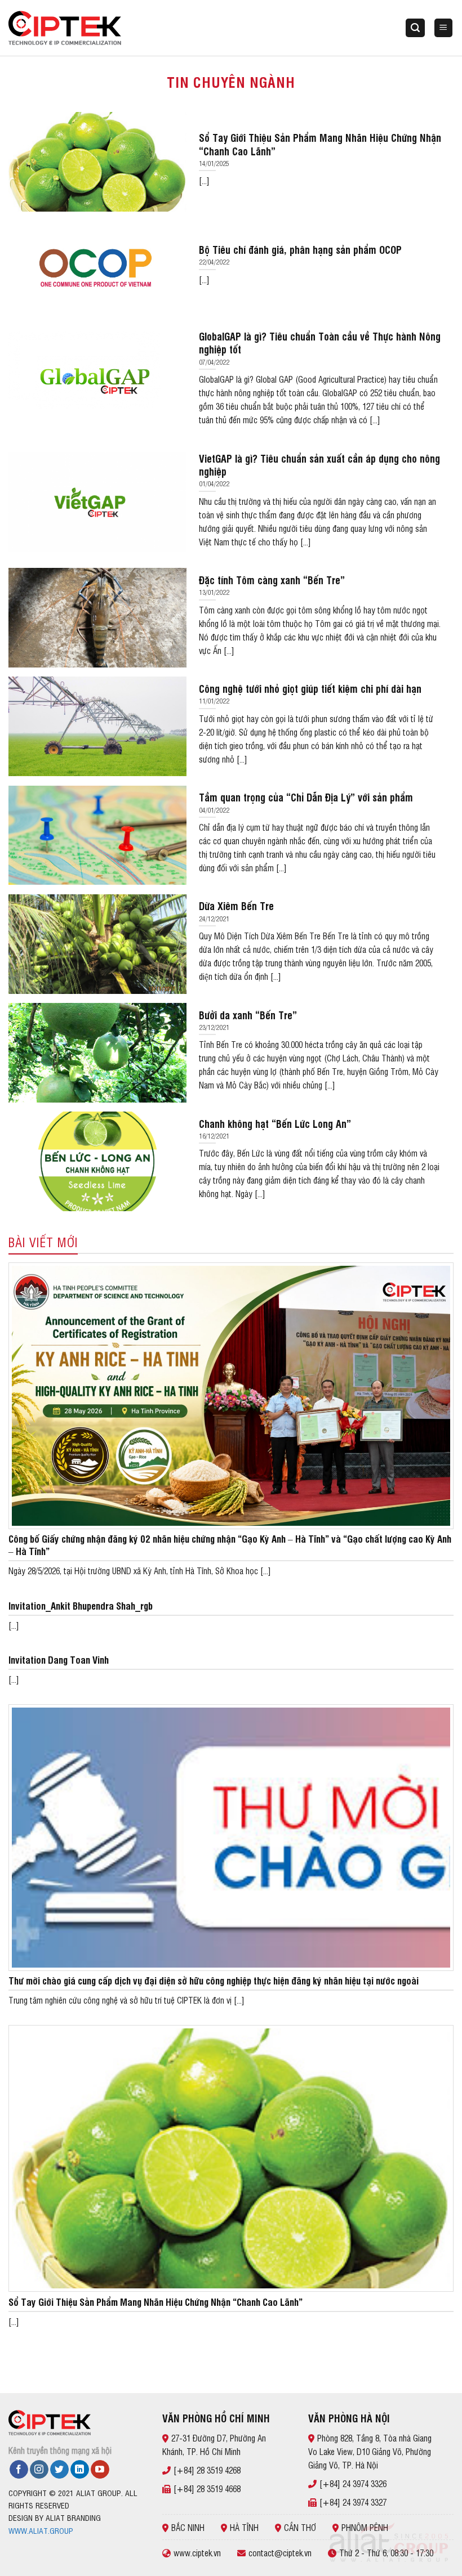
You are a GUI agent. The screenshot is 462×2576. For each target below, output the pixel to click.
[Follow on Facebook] (19, 2470)
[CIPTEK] (65, 28)
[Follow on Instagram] (39, 2470)
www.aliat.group (41, 2530)
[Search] (415, 28)
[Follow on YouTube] (100, 2470)
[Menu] (444, 28)
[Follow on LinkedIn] (80, 2470)
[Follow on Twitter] (59, 2470)
